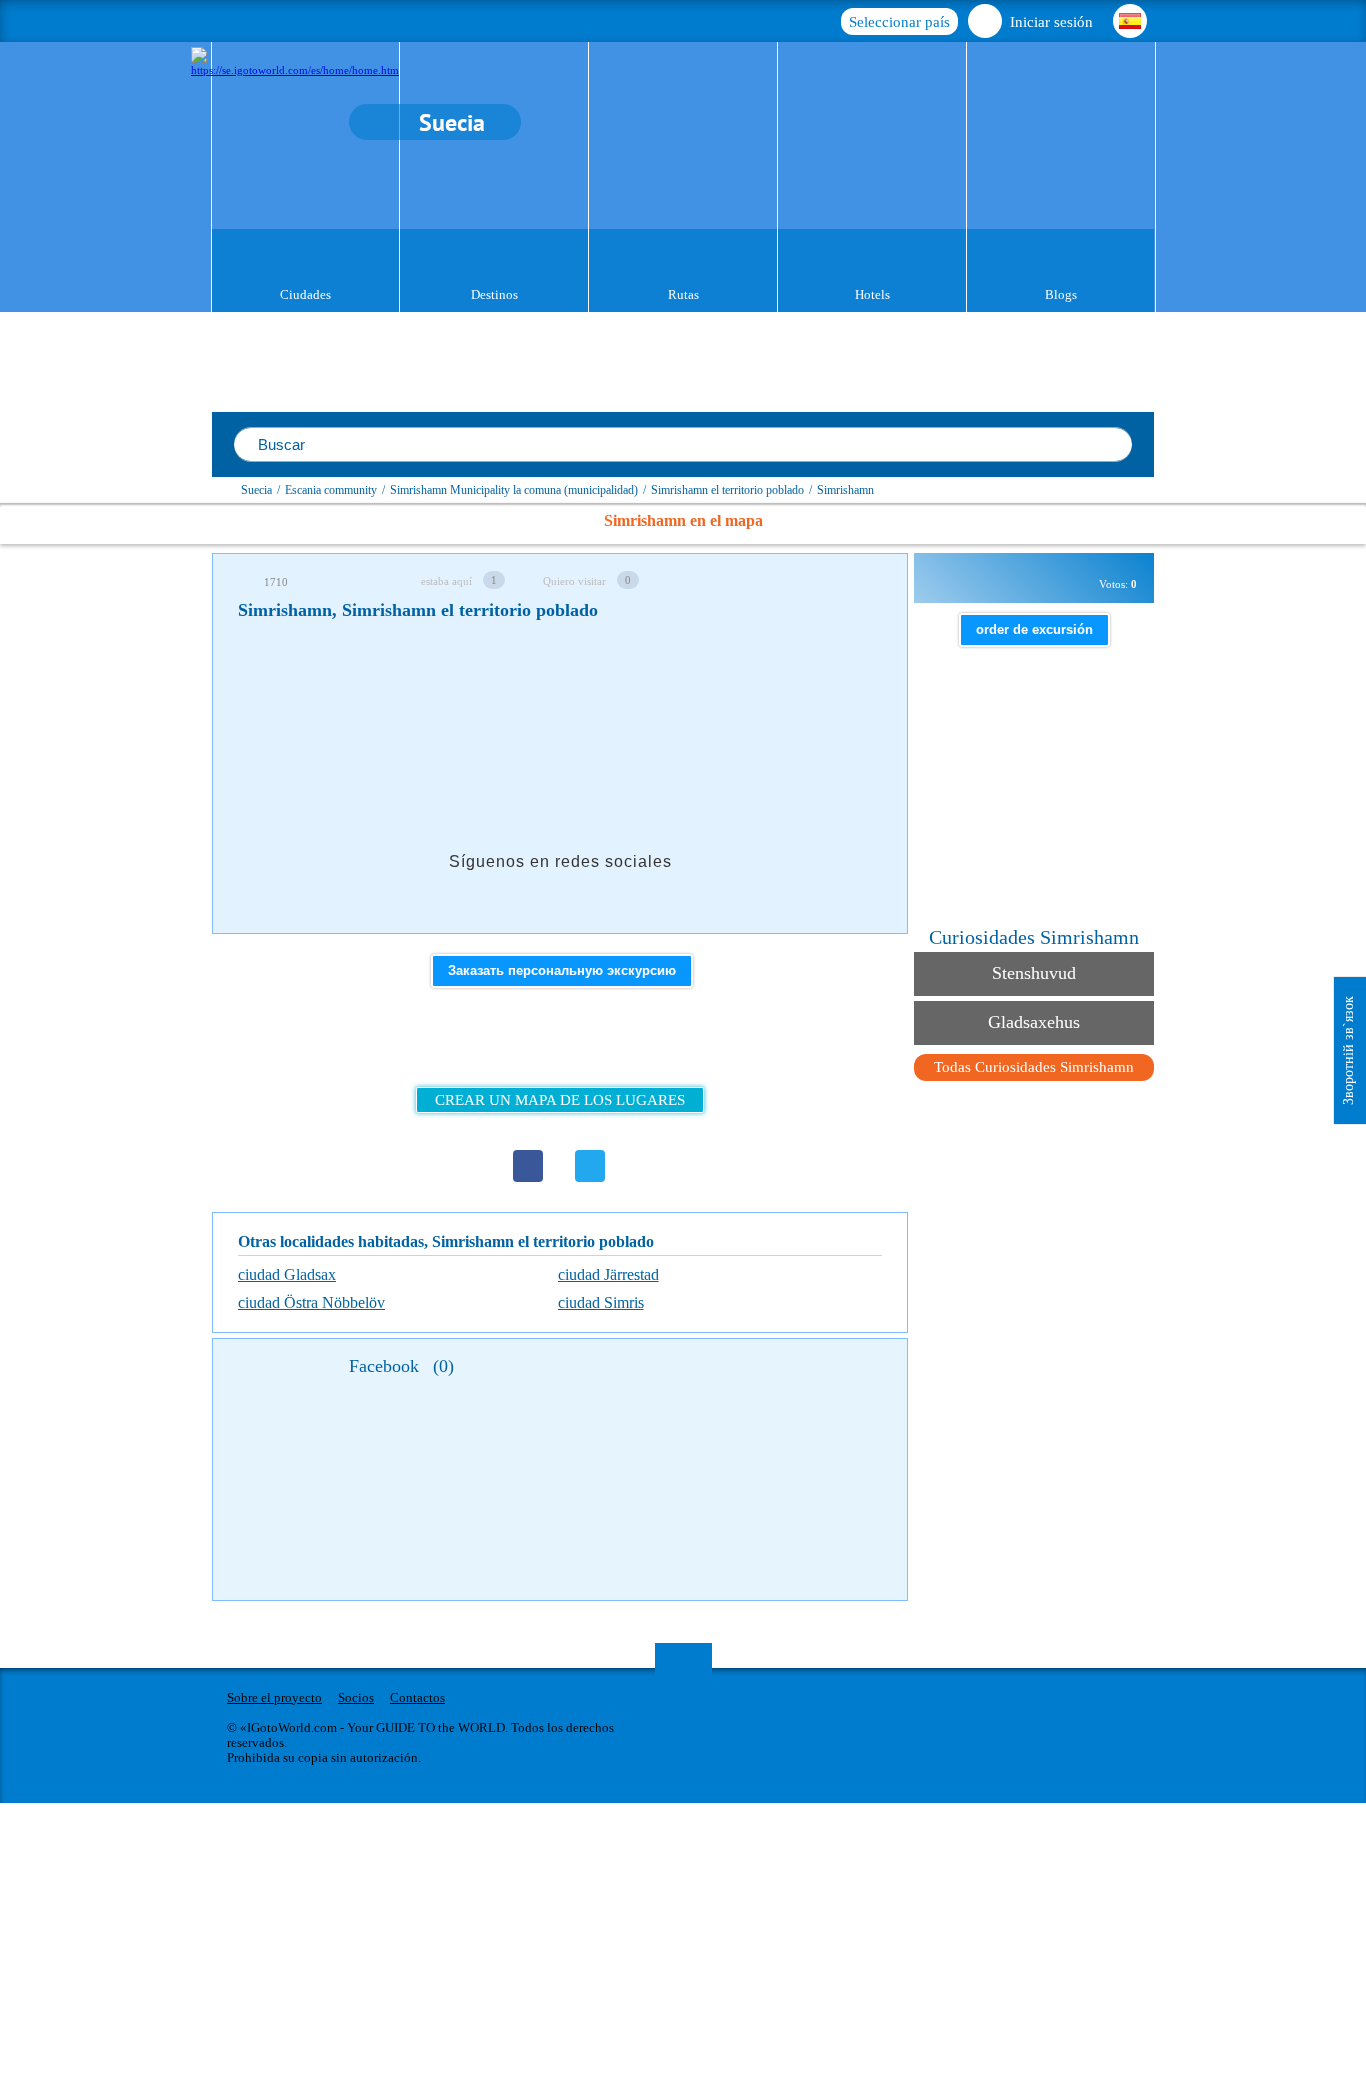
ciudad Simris (601, 1302)
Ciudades (305, 294)
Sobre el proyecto (274, 1697)
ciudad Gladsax (287, 1274)
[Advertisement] (602, 694)
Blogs (1061, 294)
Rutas (683, 294)
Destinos (494, 294)
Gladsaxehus (1034, 1022)
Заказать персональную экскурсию (562, 970)
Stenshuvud (1034, 973)
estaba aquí (446, 581)
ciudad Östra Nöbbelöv (311, 1302)
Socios (356, 1697)
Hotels (872, 294)
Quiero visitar (574, 581)
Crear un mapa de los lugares (560, 1100)
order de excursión (1034, 629)
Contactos (417, 1697)
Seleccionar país (899, 22)
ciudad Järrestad (608, 1274)
